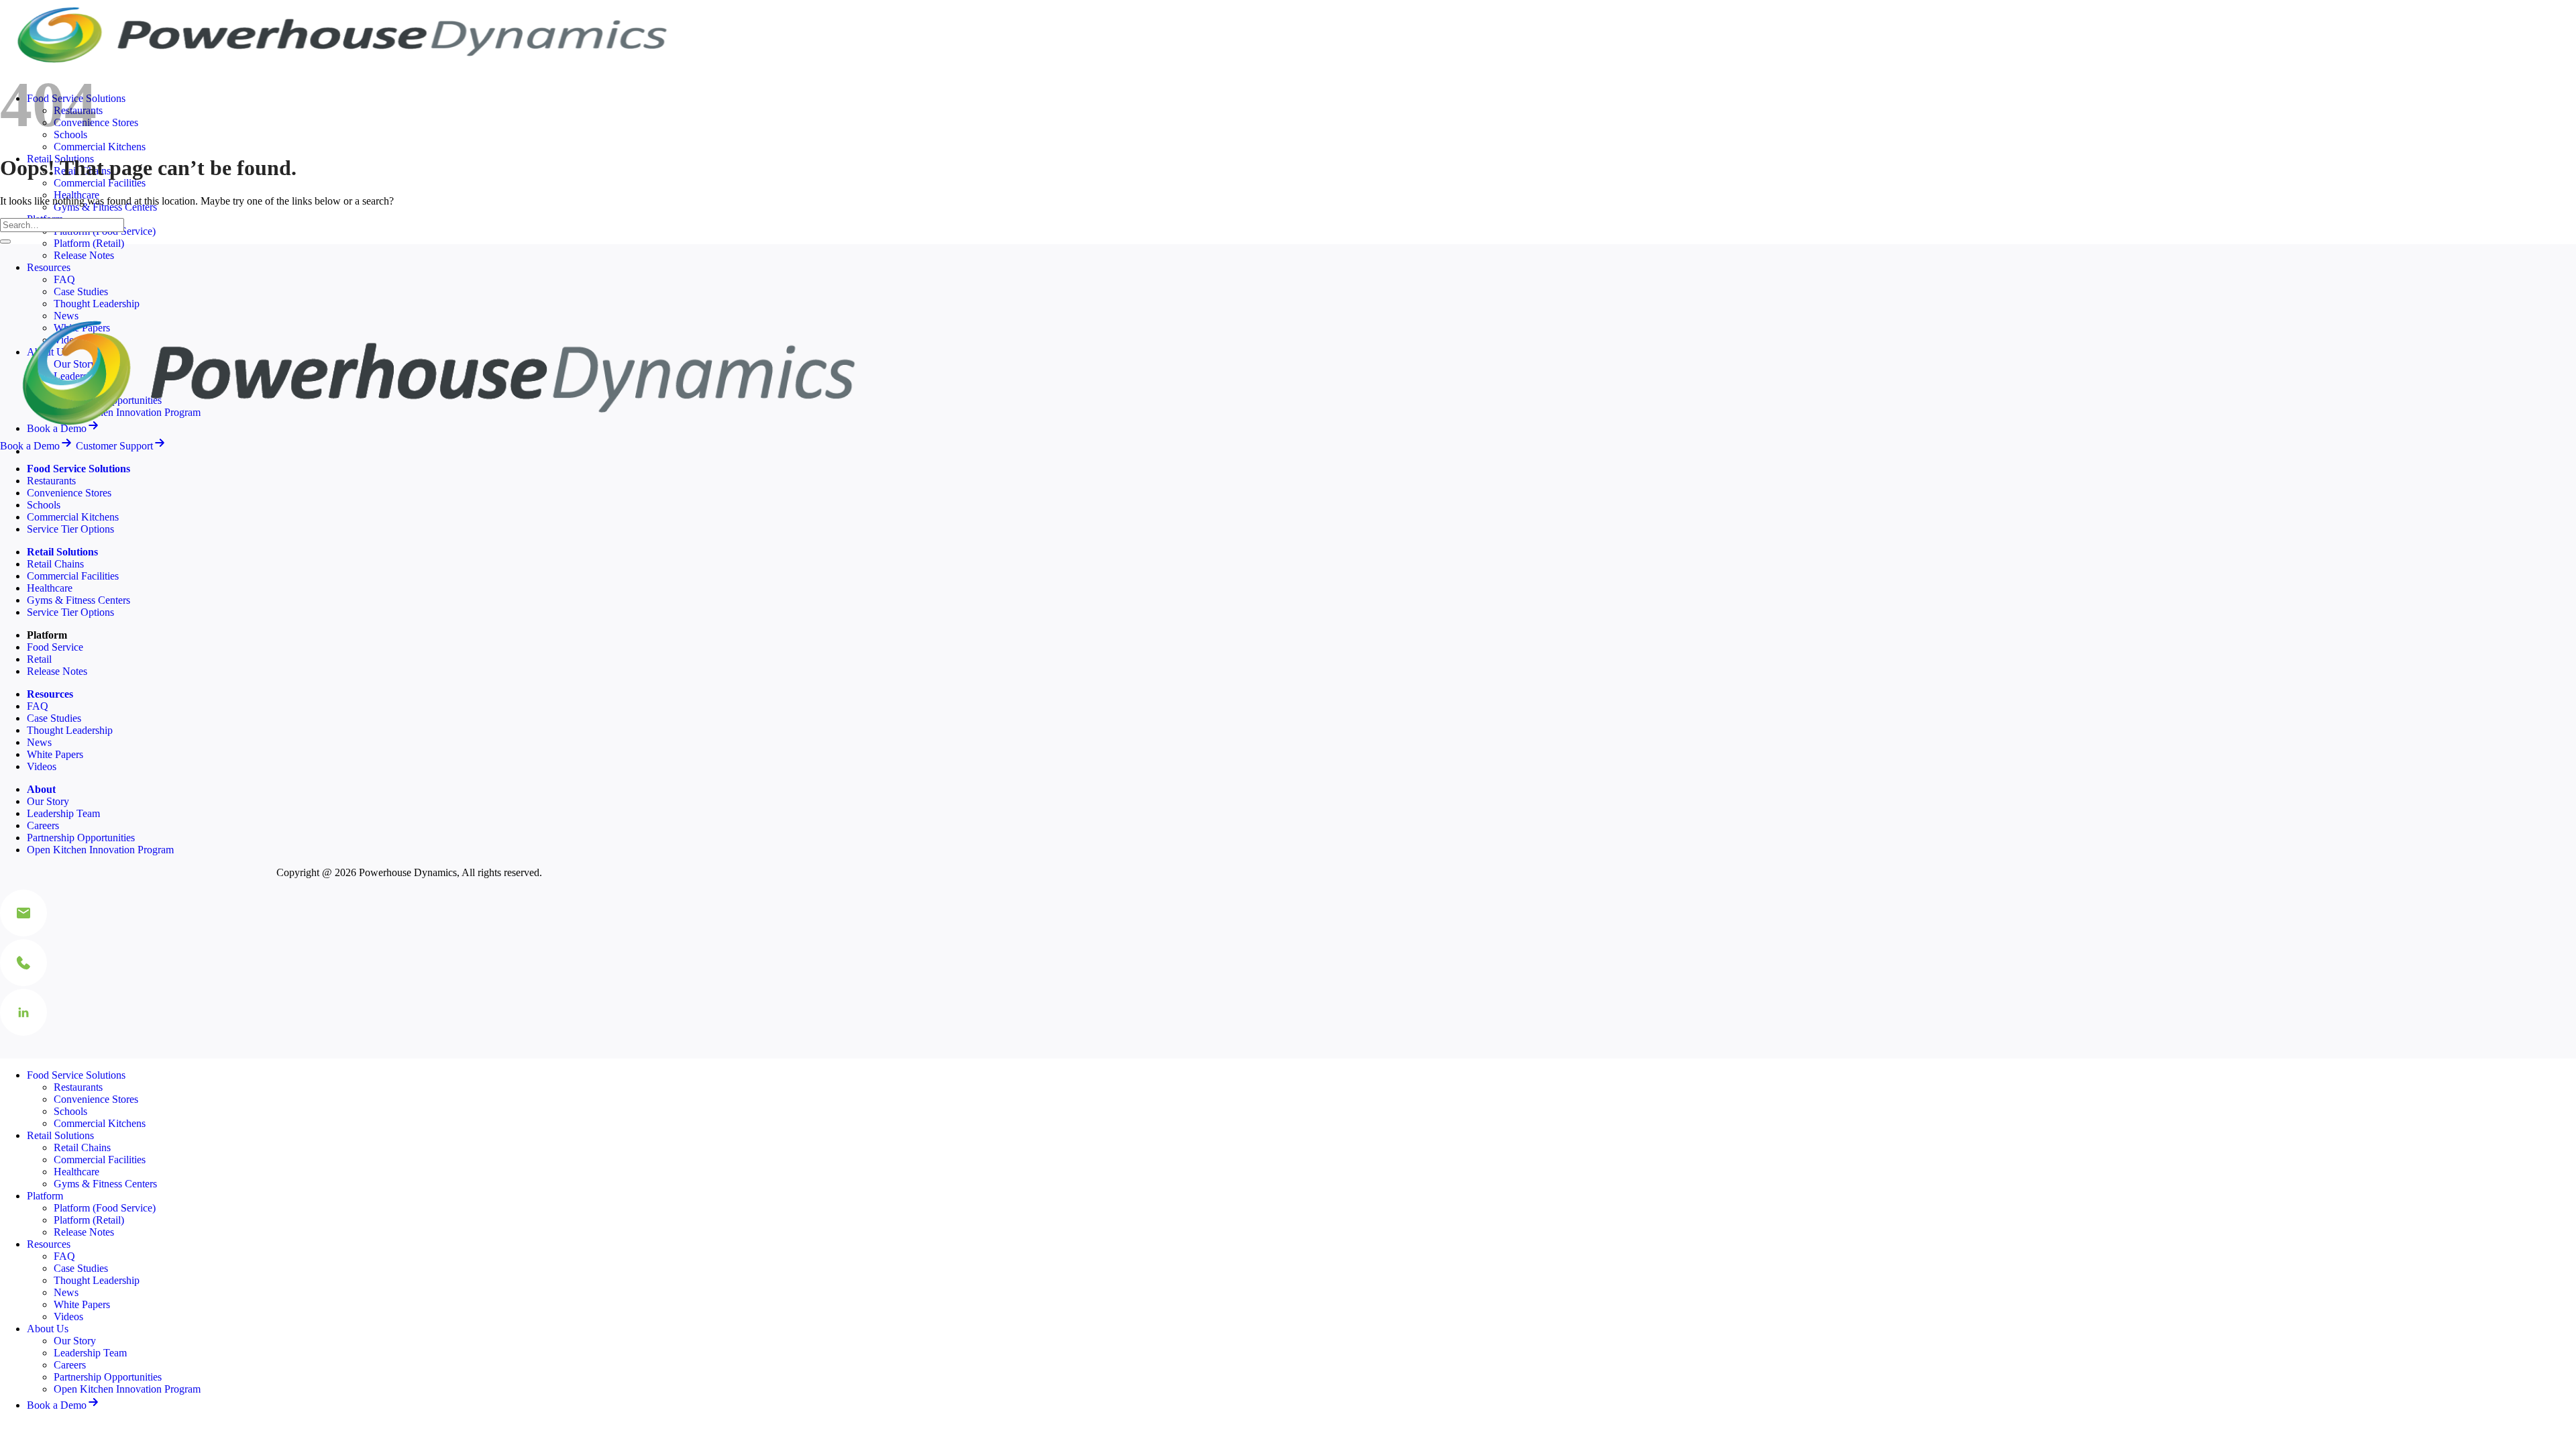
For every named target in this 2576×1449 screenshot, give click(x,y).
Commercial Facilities (100, 183)
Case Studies (81, 291)
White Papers (55, 754)
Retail (39, 659)
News (39, 742)
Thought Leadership (97, 304)
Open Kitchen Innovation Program (100, 850)
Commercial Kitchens (100, 147)
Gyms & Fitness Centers (78, 600)
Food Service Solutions (76, 1075)
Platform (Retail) (89, 243)
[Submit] (5, 241)
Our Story (48, 801)
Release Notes (84, 255)
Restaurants (51, 481)
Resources (49, 267)
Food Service (55, 647)
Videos (42, 766)
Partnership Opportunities (81, 838)
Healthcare (50, 588)
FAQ (64, 279)
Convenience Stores (69, 493)
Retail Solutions (60, 1135)
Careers (43, 825)
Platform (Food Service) (105, 1208)
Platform (45, 1196)
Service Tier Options (70, 529)
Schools (44, 505)
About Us (48, 1329)
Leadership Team (63, 813)
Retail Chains (55, 564)
